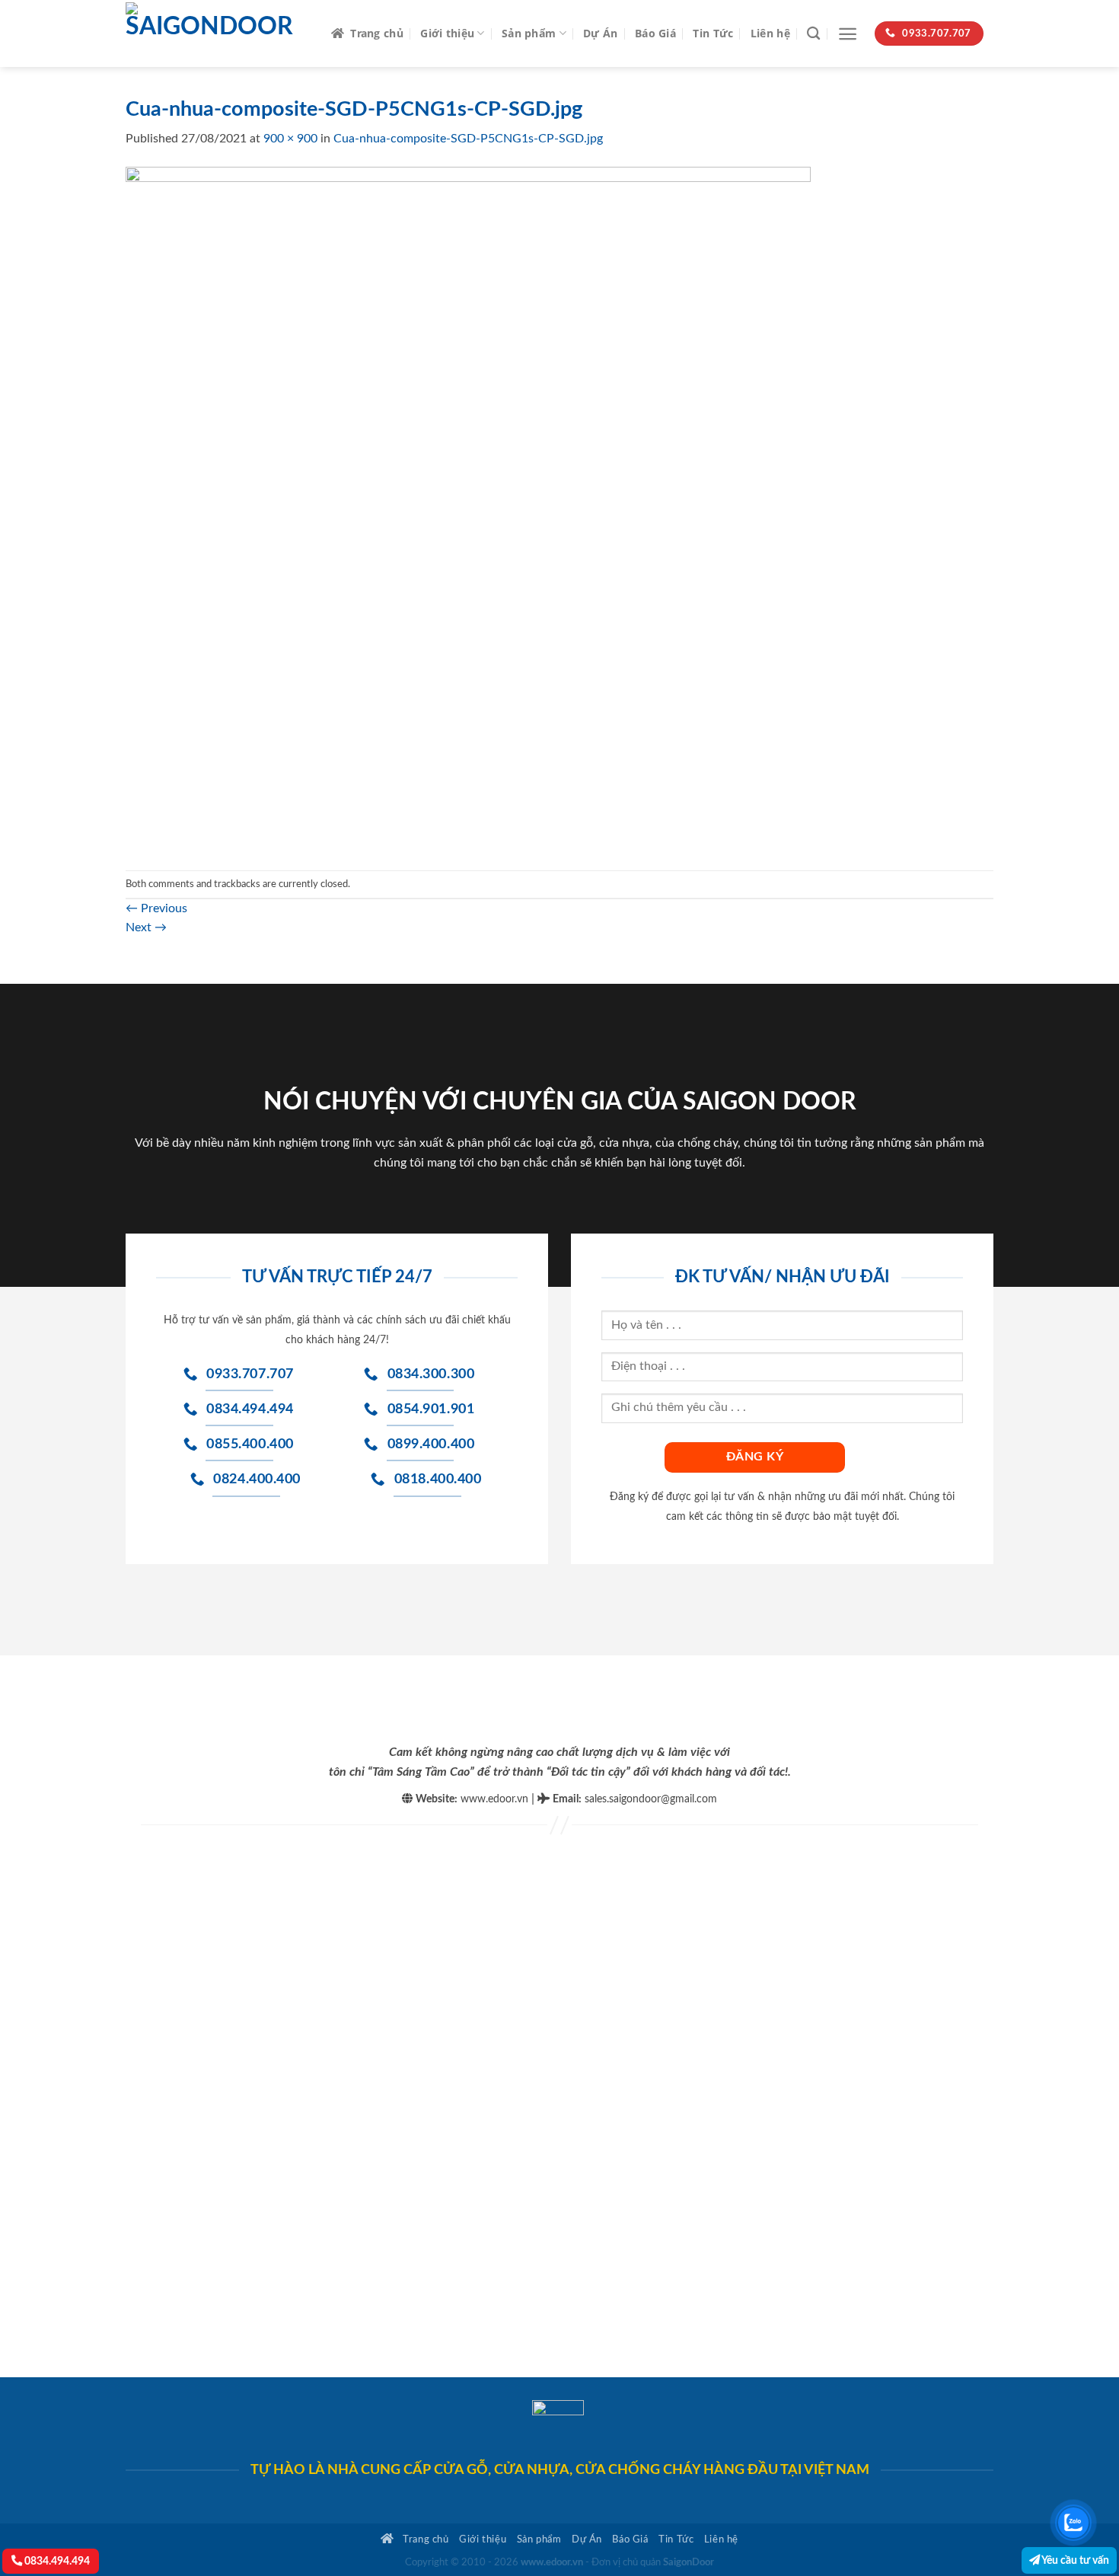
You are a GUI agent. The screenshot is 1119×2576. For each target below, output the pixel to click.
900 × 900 (290, 139)
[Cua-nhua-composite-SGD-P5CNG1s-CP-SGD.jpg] (468, 509)
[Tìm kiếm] (813, 34)
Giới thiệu (447, 33)
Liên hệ (770, 33)
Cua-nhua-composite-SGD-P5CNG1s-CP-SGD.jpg (468, 139)
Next (146, 927)
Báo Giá (655, 33)
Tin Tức (713, 33)
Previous (156, 908)
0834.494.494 (56, 2561)
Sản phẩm (529, 33)
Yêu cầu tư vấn (1074, 2560)
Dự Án (600, 33)
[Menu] (848, 34)
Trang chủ (377, 33)
